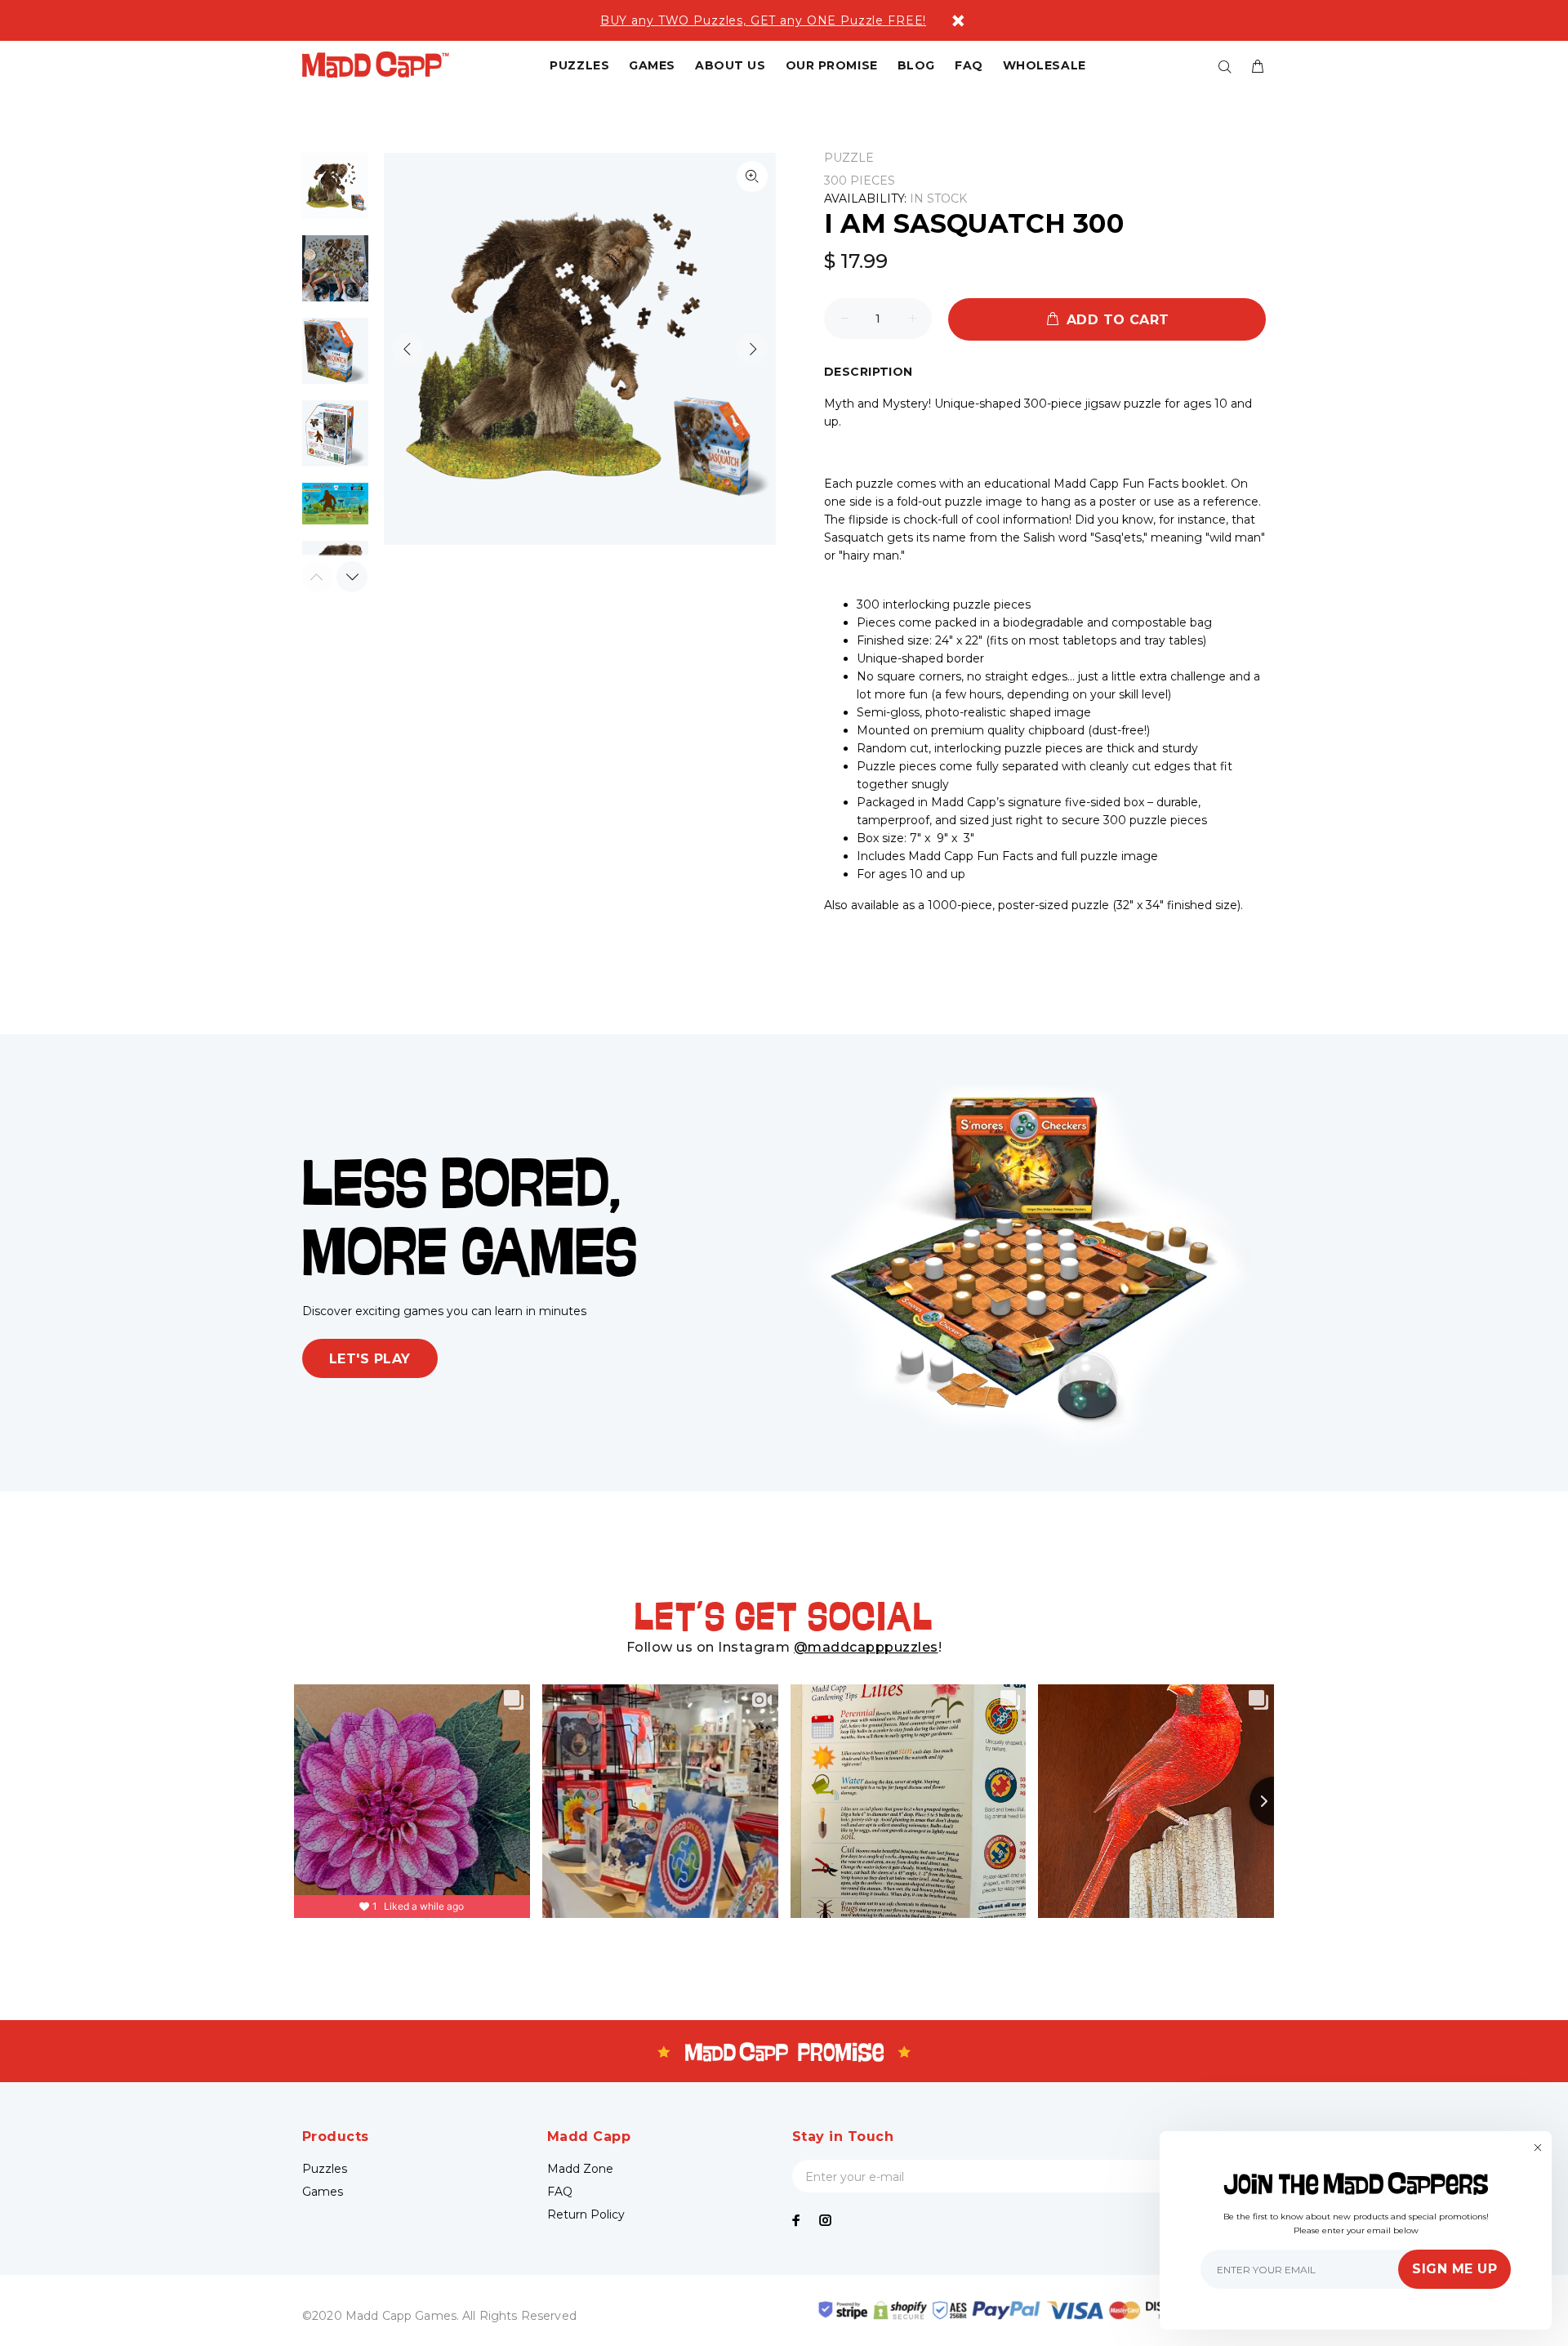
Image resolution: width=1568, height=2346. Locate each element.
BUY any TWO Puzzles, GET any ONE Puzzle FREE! (763, 20)
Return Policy (586, 2214)
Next (752, 349)
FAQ (560, 2192)
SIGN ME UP (1454, 2269)
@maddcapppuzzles (866, 1647)
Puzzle (849, 158)
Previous (408, 349)
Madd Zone (580, 2169)
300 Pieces (860, 181)
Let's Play (370, 1359)
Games (323, 2192)
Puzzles (325, 2169)
